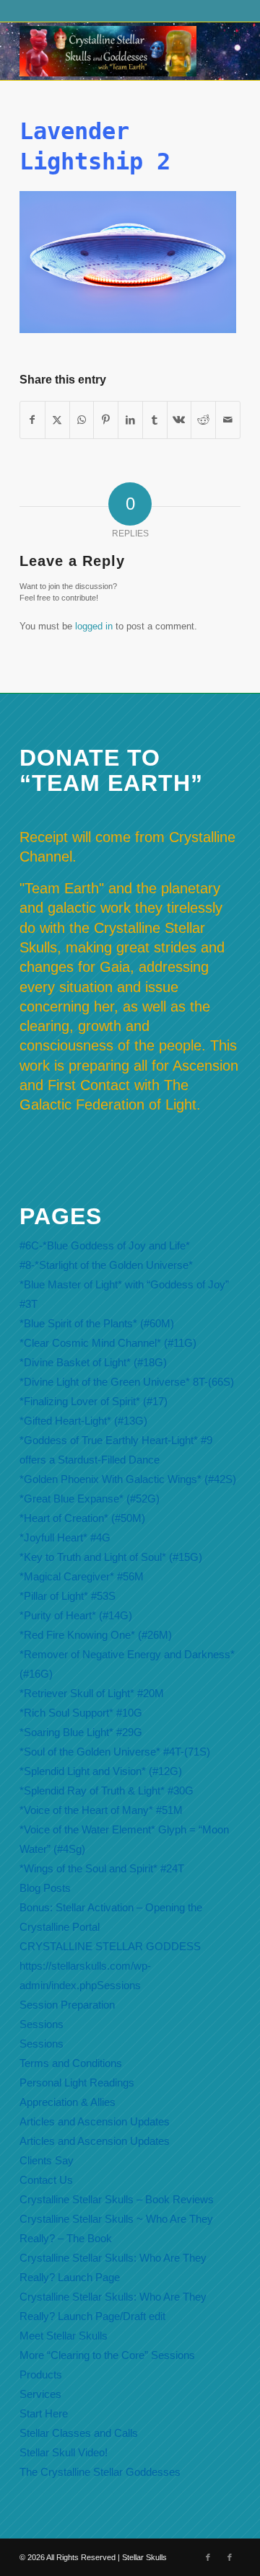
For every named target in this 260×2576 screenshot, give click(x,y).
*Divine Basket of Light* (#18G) (93, 1362)
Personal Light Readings (77, 2083)
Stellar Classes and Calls (79, 2433)
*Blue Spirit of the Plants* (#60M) (97, 1323)
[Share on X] (57, 420)
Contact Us (46, 2180)
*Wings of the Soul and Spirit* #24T (102, 1868)
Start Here (44, 2413)
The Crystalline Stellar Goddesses (100, 2472)
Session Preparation (67, 2005)
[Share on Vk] (179, 420)
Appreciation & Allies (68, 2102)
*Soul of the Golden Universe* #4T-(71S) (115, 1752)
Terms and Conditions (71, 2063)
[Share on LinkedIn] (130, 420)
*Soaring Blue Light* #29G (81, 1732)
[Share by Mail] (228, 420)
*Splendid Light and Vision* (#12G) (101, 1771)
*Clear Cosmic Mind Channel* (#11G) (108, 1343)
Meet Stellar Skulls (64, 2336)
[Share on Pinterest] (106, 420)
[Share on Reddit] (203, 420)
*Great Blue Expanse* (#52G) (90, 1499)
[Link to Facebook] (208, 2557)
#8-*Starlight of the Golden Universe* (106, 1265)
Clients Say (47, 2160)
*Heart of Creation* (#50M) (82, 1518)
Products (41, 2374)
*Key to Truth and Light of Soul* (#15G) (111, 1557)
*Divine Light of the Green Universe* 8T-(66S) (127, 1382)
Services (40, 2394)
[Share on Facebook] (32, 420)
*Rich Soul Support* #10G (81, 1713)
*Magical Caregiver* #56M (82, 1576)
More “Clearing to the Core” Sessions (107, 2355)
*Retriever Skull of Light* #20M (92, 1693)
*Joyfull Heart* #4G (65, 1537)
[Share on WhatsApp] (82, 420)
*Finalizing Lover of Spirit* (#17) (94, 1401)
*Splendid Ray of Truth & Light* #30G (107, 1791)
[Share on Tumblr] (155, 420)
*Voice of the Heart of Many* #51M (101, 1810)
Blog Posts (45, 1888)
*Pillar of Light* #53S (68, 1596)
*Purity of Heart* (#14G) (76, 1615)
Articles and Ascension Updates (95, 2121)
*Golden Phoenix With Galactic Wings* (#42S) (128, 1479)
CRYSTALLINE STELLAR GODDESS (110, 1946)
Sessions (42, 2024)
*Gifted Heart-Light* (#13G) (83, 1421)
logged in (94, 626)
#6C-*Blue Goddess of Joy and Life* (105, 1245)
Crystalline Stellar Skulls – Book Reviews (117, 2199)
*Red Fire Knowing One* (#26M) (96, 1635)
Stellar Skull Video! (64, 2452)
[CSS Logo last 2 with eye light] (108, 51)
